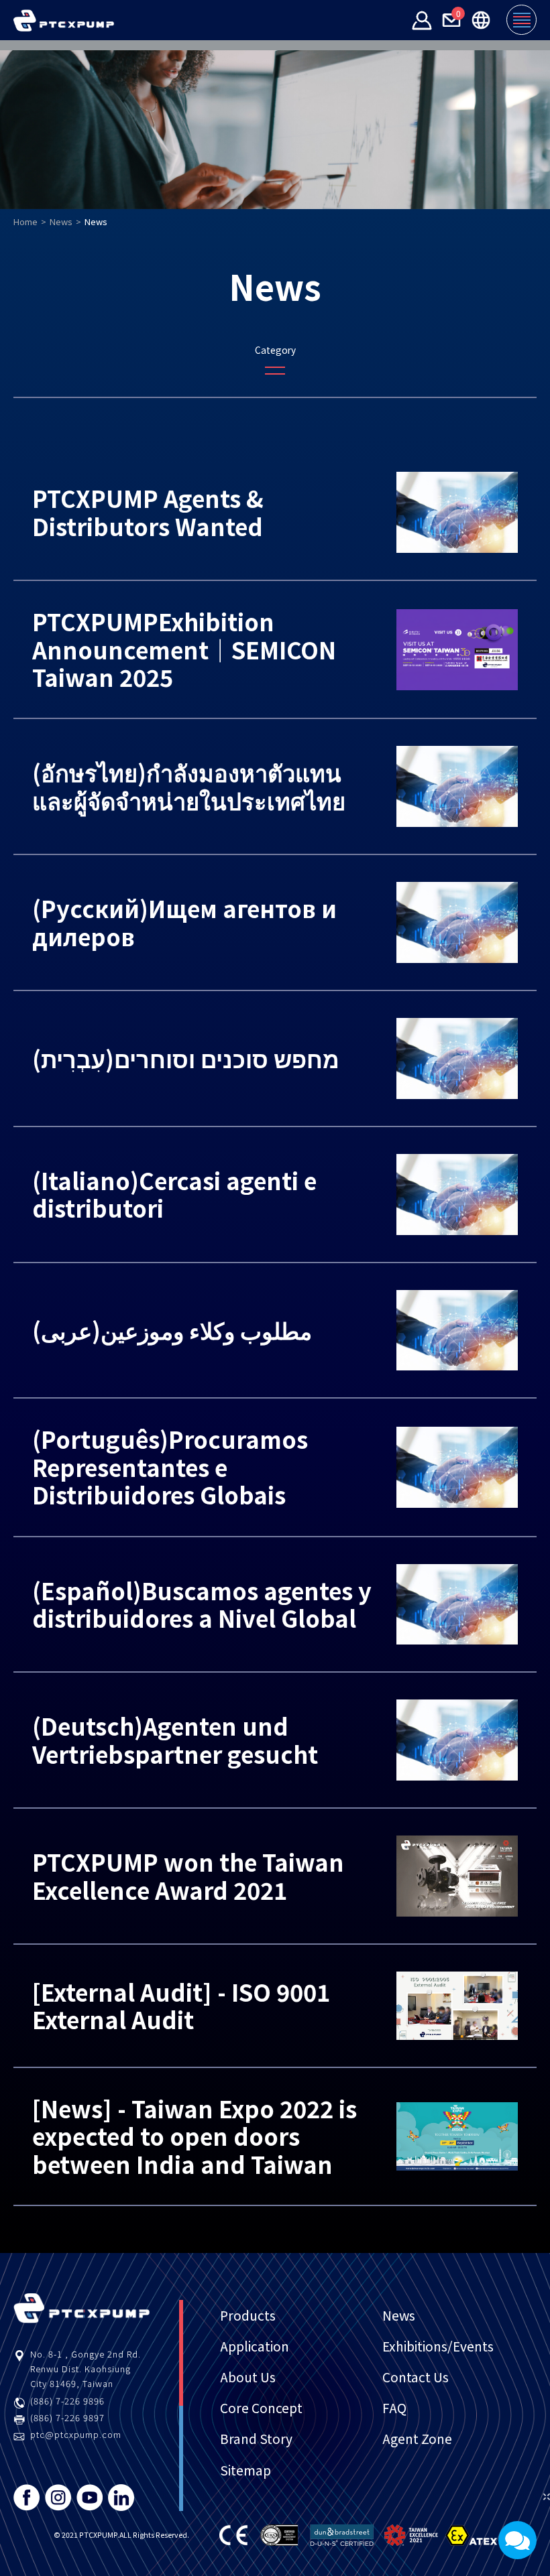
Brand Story (256, 2439)
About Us (248, 2377)
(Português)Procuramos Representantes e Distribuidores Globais (170, 1467)
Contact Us (416, 2377)
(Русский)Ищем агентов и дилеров (184, 922)
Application (255, 2346)
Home (25, 221)
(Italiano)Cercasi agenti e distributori (174, 1194)
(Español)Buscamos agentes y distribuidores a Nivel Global (202, 1604)
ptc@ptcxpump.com (76, 2434)
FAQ (394, 2408)
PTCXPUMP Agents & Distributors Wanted (148, 512)
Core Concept (261, 2408)
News (61, 221)
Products (248, 2315)
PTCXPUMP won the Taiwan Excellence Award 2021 (188, 1875)
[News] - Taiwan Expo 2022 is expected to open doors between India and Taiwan (195, 2136)
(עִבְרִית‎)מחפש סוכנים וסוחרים (186, 1058)
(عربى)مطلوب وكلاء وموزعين (172, 1330)
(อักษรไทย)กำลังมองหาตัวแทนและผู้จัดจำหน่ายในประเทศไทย (189, 786)
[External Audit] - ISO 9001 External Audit (181, 2005)
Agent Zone (417, 2439)
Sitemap (245, 2470)
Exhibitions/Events (438, 2346)
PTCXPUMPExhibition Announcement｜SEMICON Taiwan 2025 (184, 649)
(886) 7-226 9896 (67, 2401)
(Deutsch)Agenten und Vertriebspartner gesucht (175, 1739)
